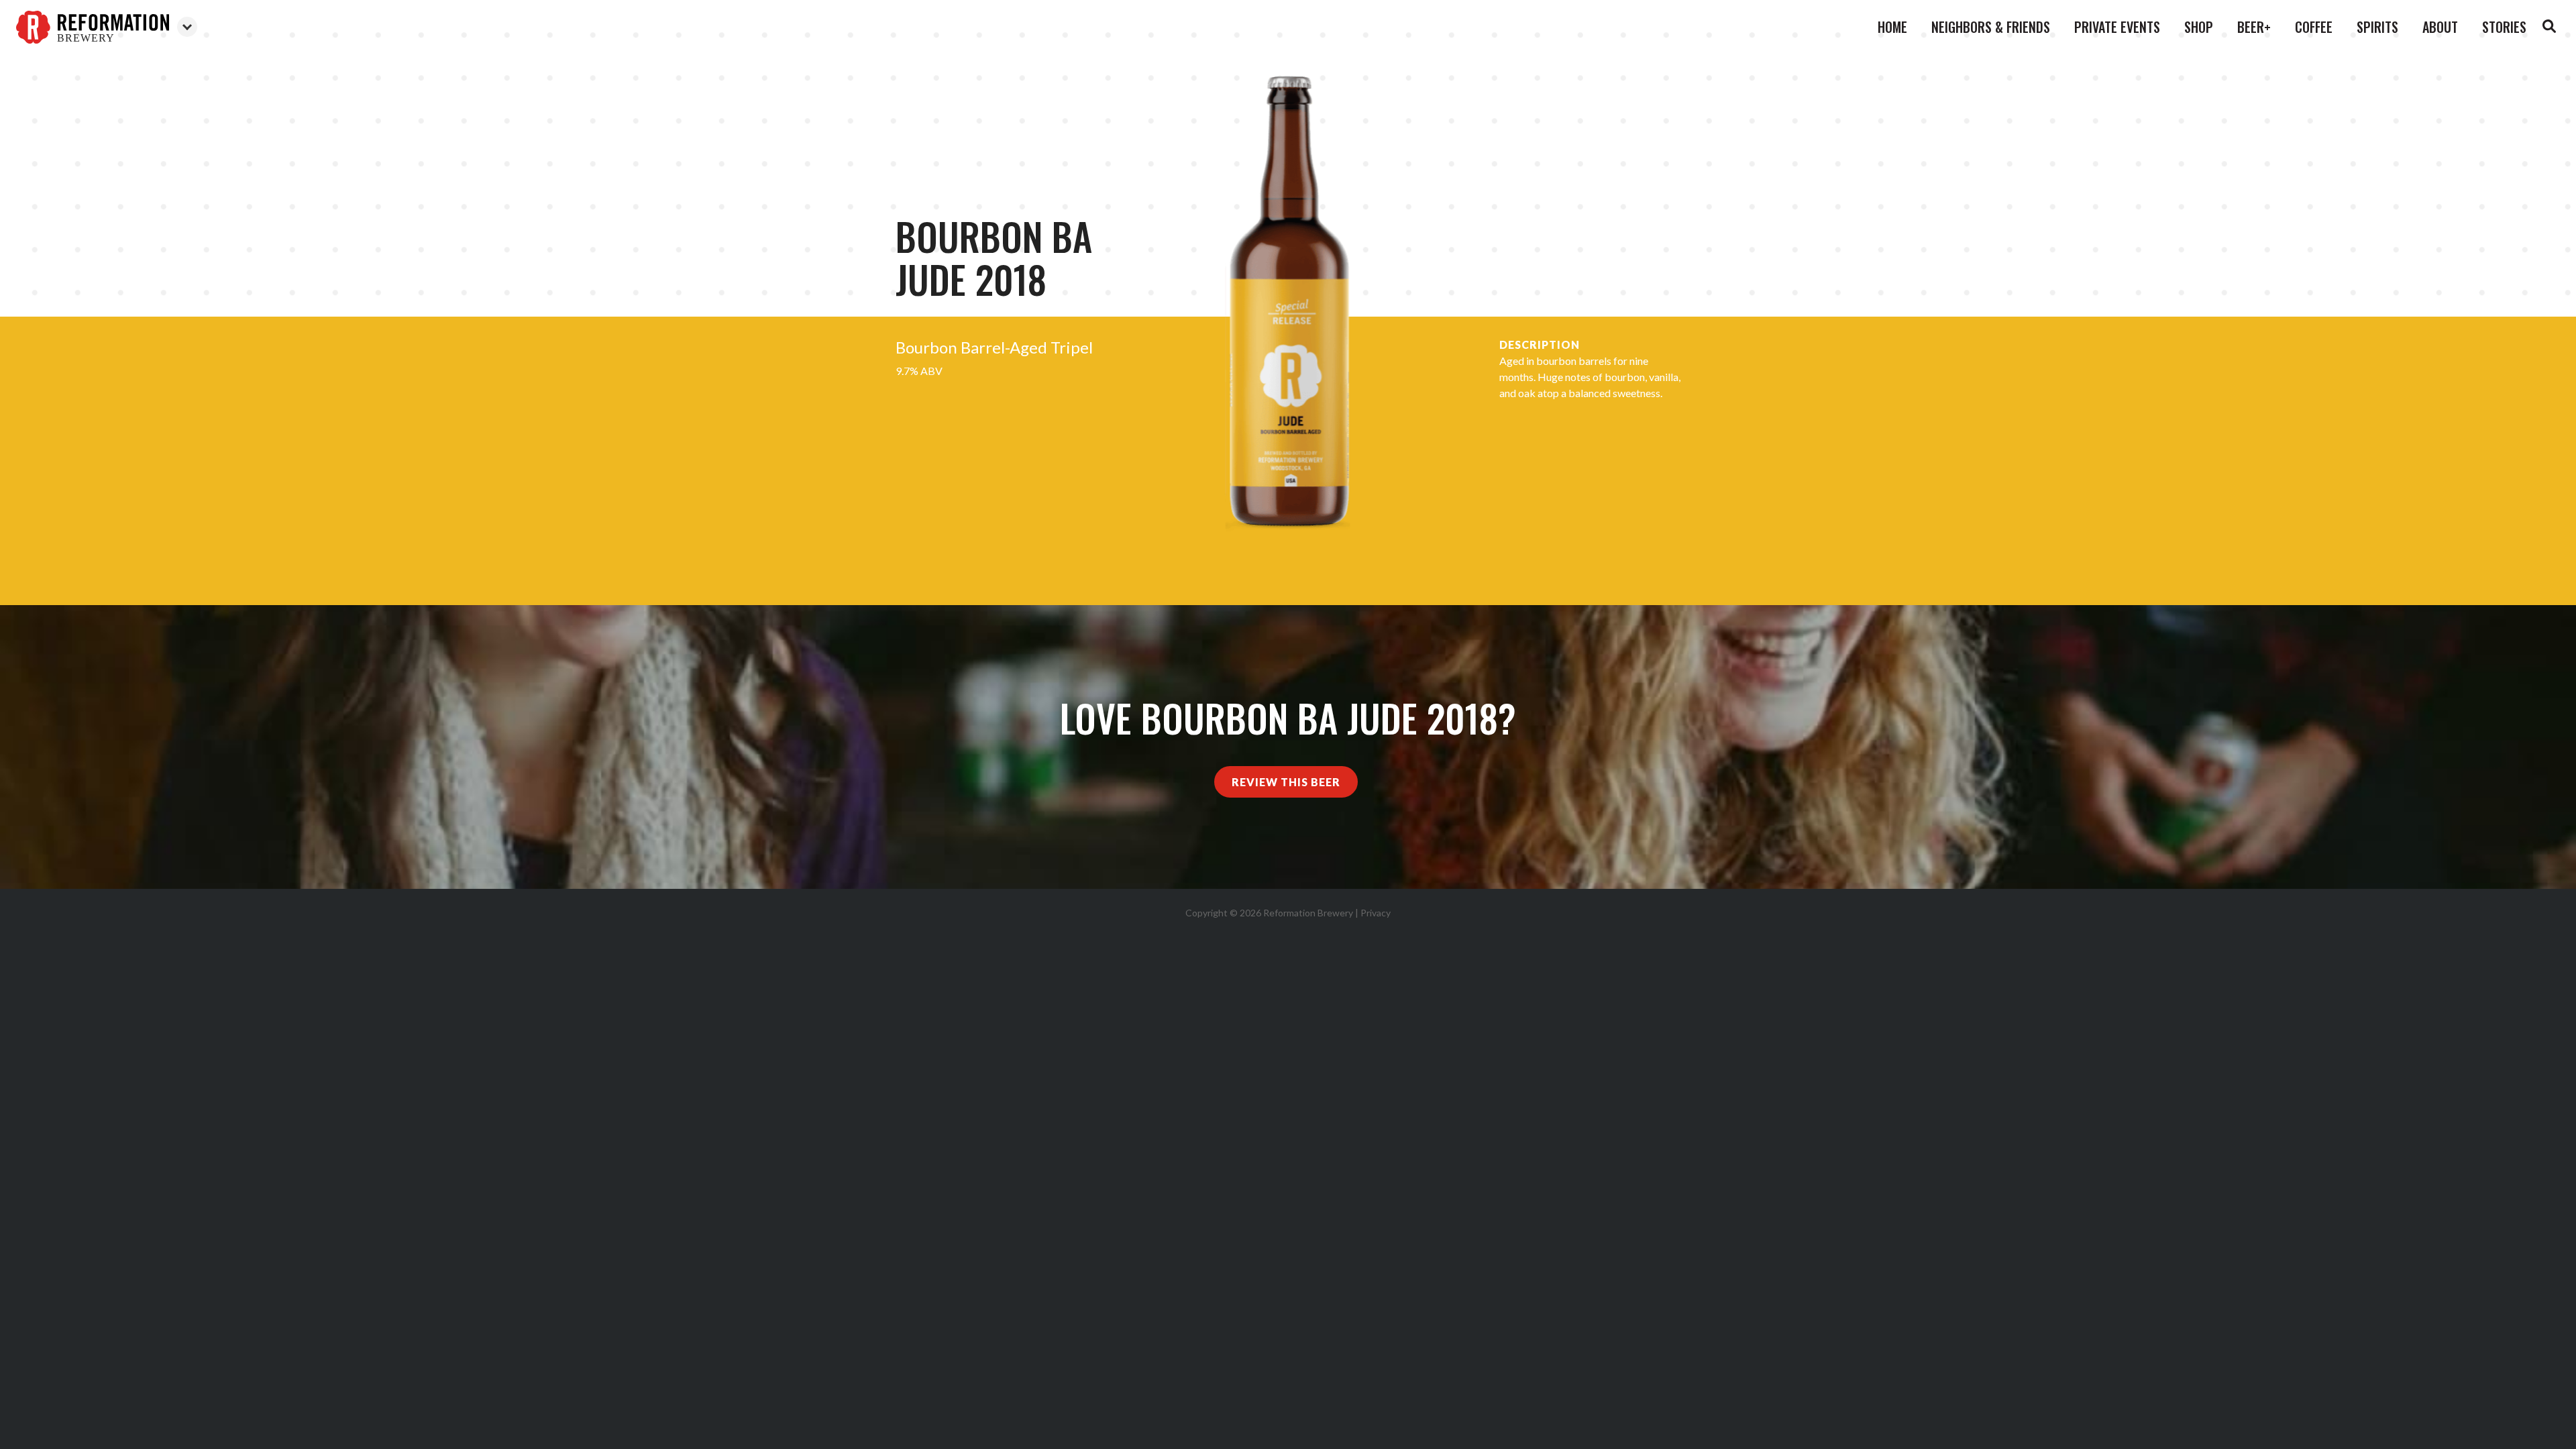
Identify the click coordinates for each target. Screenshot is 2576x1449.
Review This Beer (1286, 782)
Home (1892, 27)
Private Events (2117, 27)
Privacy (1376, 913)
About (2440, 27)
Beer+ (2254, 27)
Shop (2199, 27)
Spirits (2377, 27)
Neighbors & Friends (1991, 27)
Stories (2504, 27)
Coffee (2314, 27)
